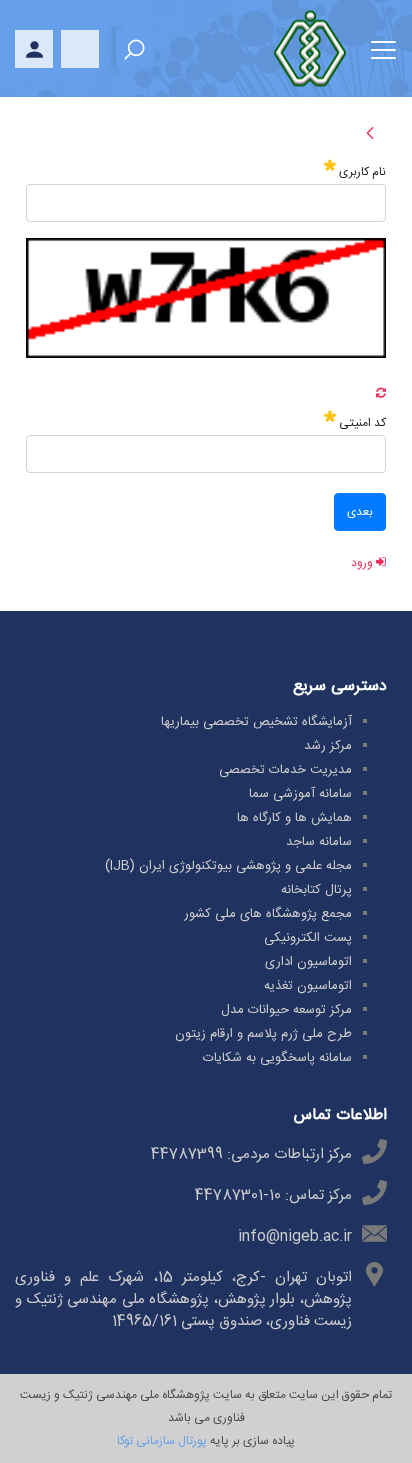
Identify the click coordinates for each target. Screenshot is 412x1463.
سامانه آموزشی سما (300, 794)
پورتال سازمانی (170, 1441)
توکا (125, 1441)
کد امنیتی (361, 422)
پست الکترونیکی (308, 938)
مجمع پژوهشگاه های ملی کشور (268, 914)
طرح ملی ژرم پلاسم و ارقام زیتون (263, 1034)
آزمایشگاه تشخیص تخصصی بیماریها (256, 722)
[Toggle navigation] (383, 47)
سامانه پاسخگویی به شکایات (277, 1058)
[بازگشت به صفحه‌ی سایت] (370, 140)
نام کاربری (361, 171)
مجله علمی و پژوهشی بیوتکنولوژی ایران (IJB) (228, 866)
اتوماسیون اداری (308, 962)
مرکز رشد (328, 746)
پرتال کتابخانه (316, 890)
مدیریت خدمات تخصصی (285, 770)
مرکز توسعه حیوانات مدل (286, 1010)
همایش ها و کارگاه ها (294, 818)
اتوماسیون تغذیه (308, 986)
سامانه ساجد (319, 842)
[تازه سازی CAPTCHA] (381, 394)
